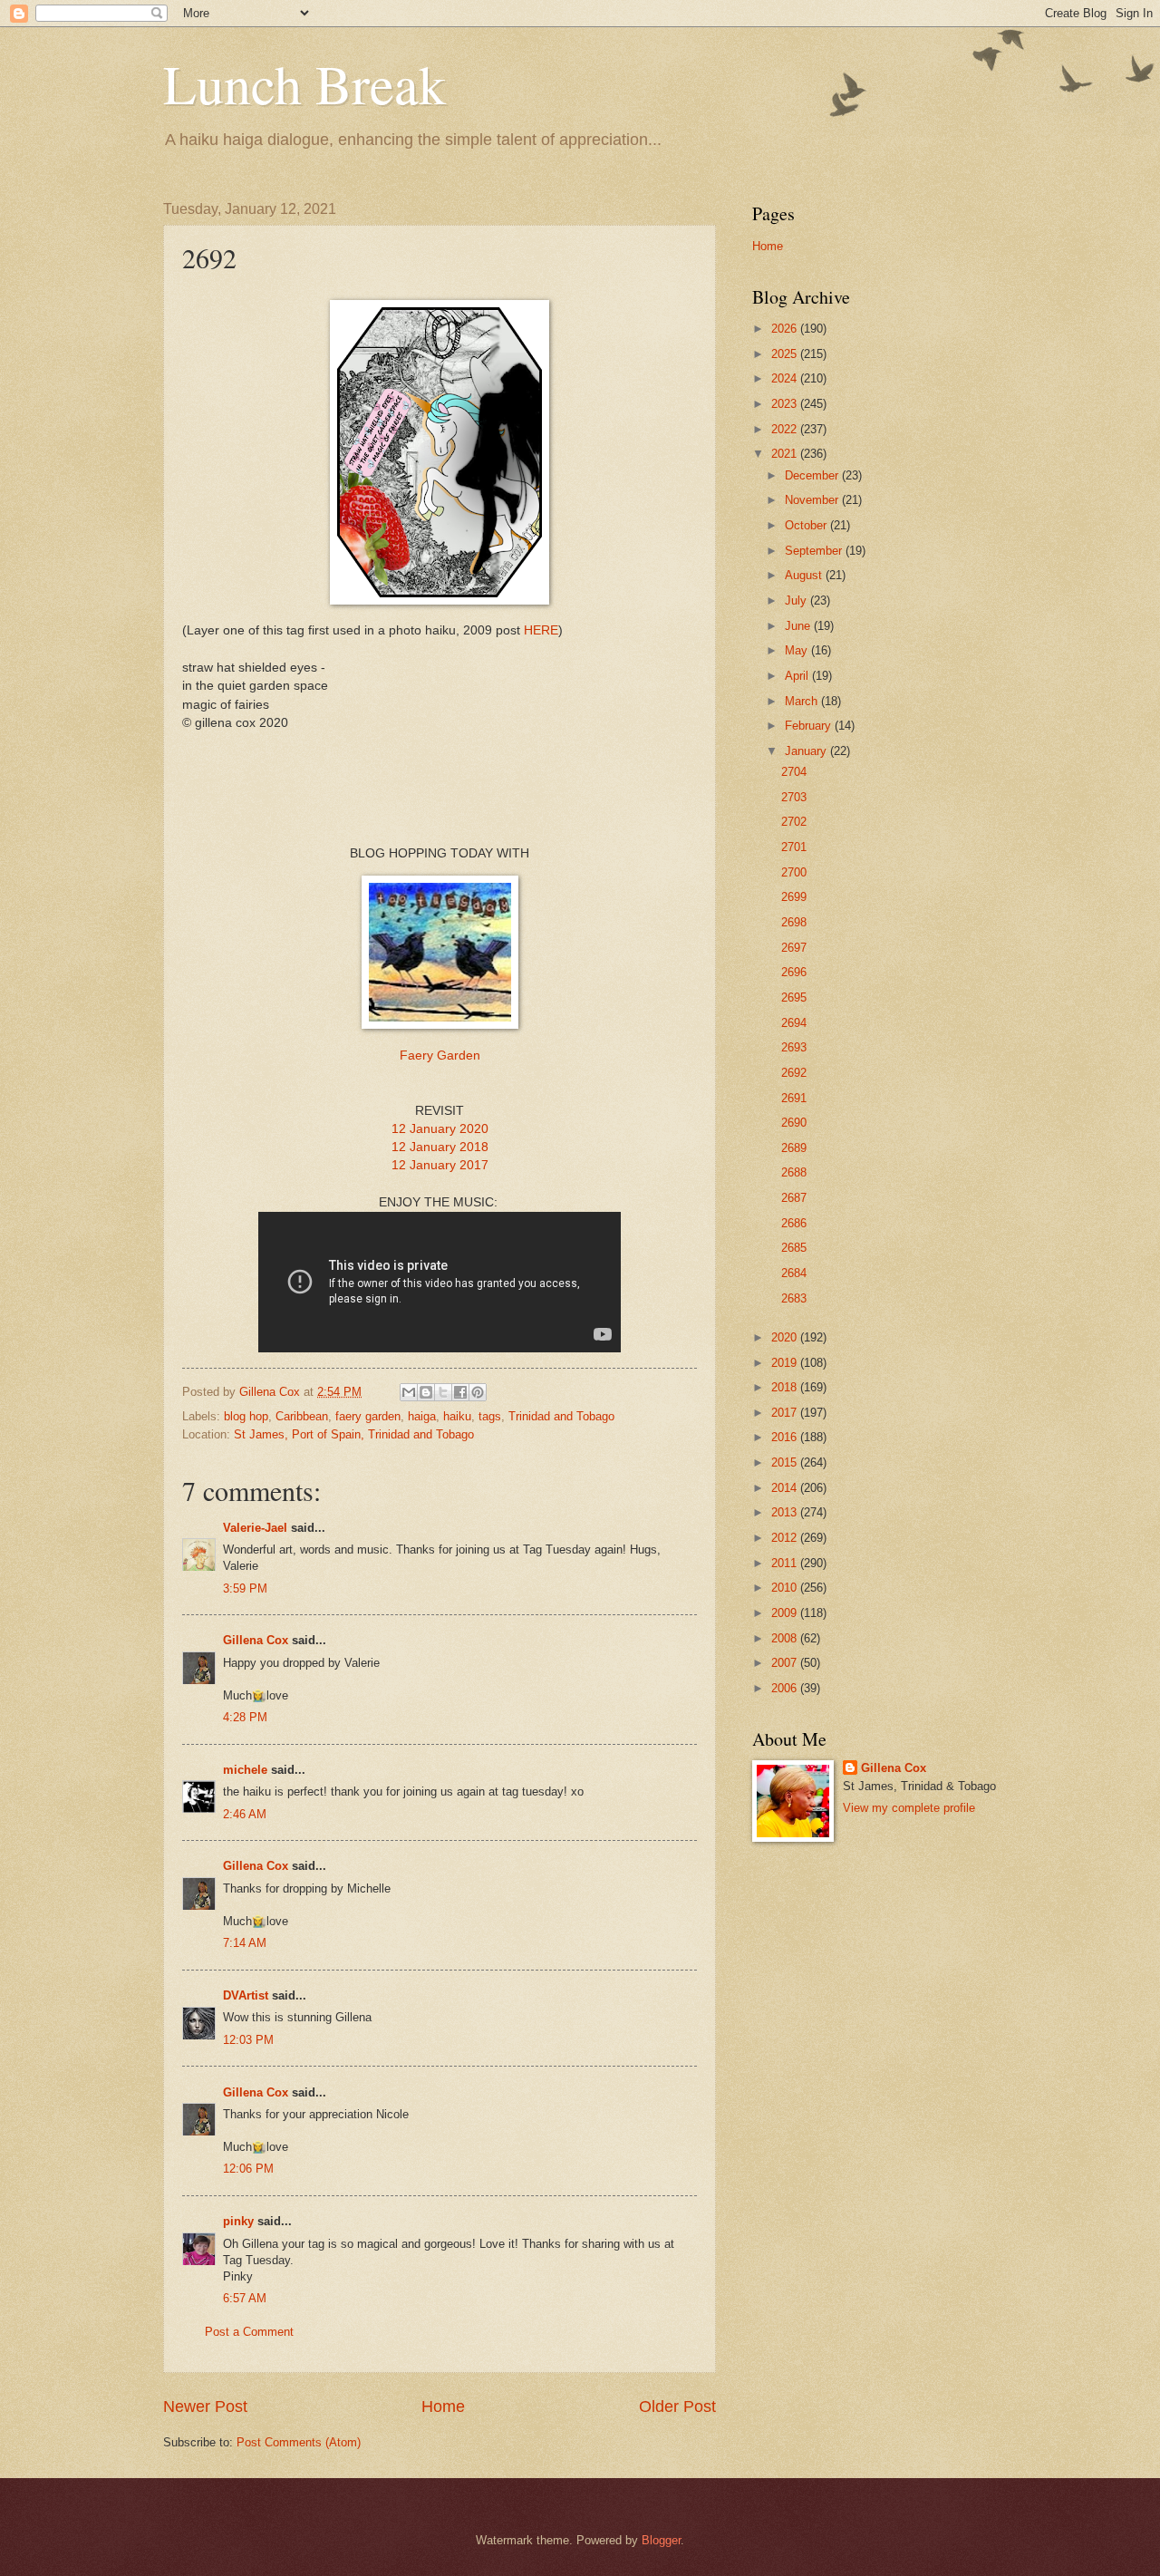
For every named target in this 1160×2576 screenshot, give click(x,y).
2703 (794, 797)
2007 (786, 1663)
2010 (786, 1588)
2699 (794, 897)
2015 (786, 1462)
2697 (794, 948)
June (799, 626)
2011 (786, 1563)
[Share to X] (443, 1392)
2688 (794, 1172)
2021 (786, 454)
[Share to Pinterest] (478, 1392)
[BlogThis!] (426, 1392)
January (807, 751)
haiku (457, 1416)
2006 (786, 1688)
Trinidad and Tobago (561, 1416)
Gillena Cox (256, 1640)
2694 (794, 1023)
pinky (238, 2221)
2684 (794, 1273)
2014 (786, 1488)
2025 (786, 354)
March (803, 701)
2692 (794, 1073)
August (805, 575)
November (813, 500)
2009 (786, 1613)
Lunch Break (304, 83)
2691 (794, 1098)
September (815, 551)
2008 (786, 1638)
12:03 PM (248, 2040)
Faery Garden (440, 1056)
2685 (794, 1248)
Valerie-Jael (255, 1528)
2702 (794, 822)
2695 (794, 997)
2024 (786, 378)
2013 (786, 1512)
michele (245, 1770)
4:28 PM (245, 1717)
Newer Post (205, 2407)
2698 (794, 922)
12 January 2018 (440, 1147)
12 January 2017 (440, 1165)
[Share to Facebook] (460, 1392)
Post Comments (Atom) (299, 2442)
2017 (786, 1413)
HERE (541, 630)
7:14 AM (245, 1943)
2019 (786, 1363)
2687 (794, 1198)
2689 (794, 1148)
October (807, 525)
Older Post (677, 2407)
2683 (794, 1298)
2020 (786, 1337)
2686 (794, 1223)
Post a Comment (249, 2332)
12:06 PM (248, 2169)
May (798, 650)
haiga (422, 1416)
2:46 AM (245, 1814)
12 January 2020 (440, 1129)
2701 (794, 847)
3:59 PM (245, 1588)
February (810, 726)
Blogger (661, 2540)
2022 (786, 429)
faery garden (368, 1416)
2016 (786, 1437)
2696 (794, 972)
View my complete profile (909, 1808)
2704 (794, 772)
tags (490, 1416)
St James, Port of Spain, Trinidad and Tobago (354, 1434)
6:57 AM (245, 2298)
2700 (794, 872)
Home (443, 2407)
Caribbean (302, 1416)
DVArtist (246, 1995)
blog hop (246, 1416)
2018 (786, 1387)
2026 (786, 329)
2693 (794, 1047)
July (797, 600)
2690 (794, 1123)
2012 (786, 1538)
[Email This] (409, 1392)
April (798, 676)
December (813, 475)
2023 (786, 404)
